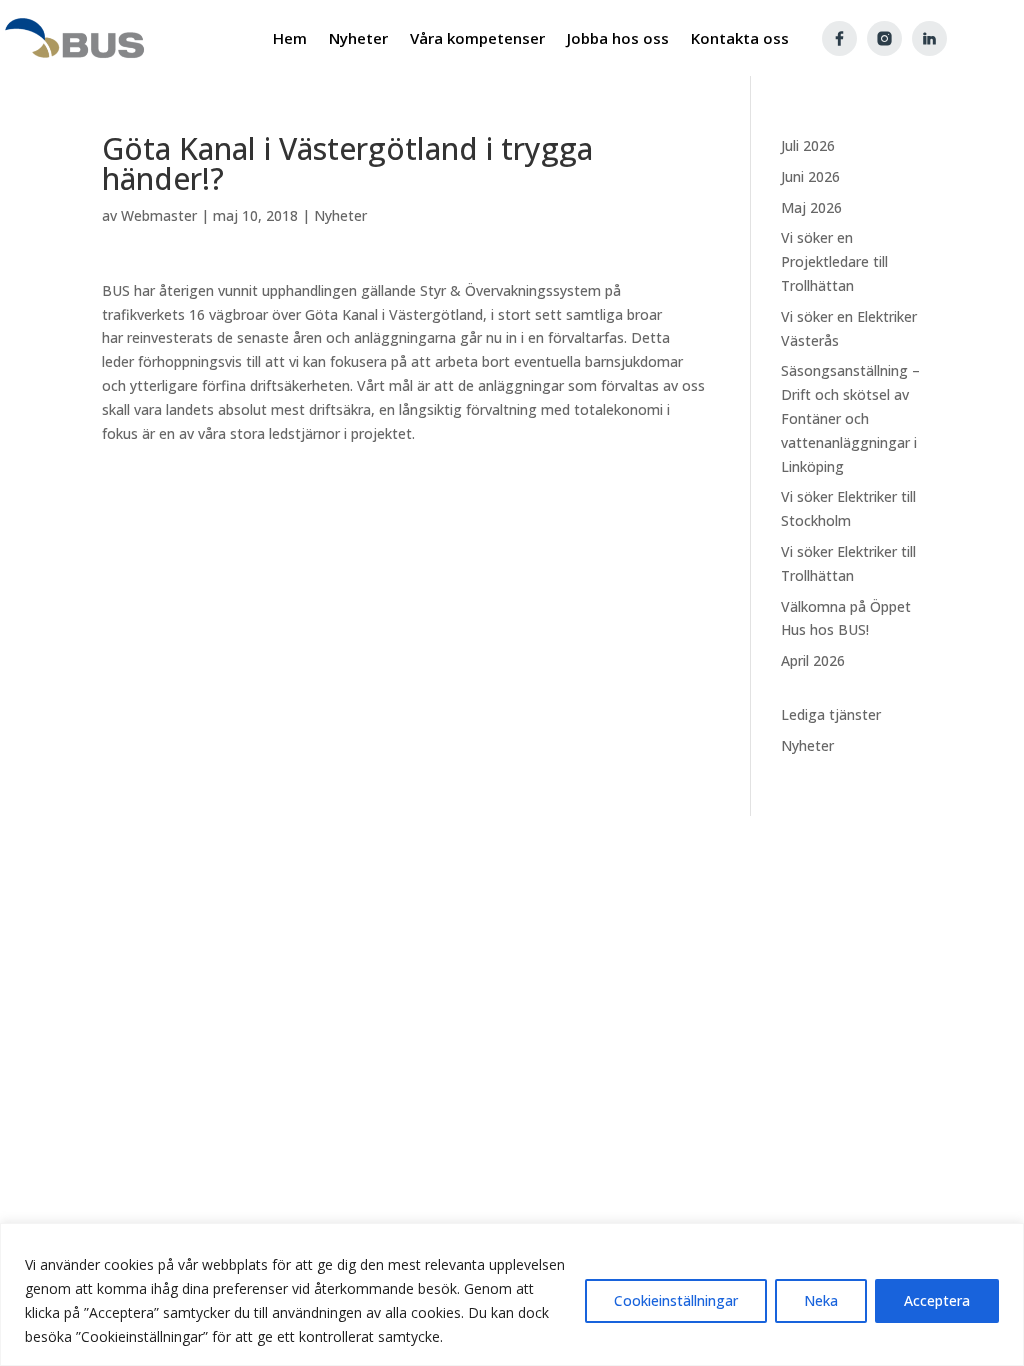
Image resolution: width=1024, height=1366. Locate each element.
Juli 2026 (808, 145)
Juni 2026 (810, 176)
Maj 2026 (811, 207)
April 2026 (813, 660)
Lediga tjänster (831, 714)
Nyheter (340, 215)
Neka (821, 1300)
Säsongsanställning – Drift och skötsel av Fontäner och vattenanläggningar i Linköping (850, 418)
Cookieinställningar (676, 1300)
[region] (512, 1294)
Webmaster (159, 215)
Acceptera (937, 1300)
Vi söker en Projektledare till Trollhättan (834, 261)
